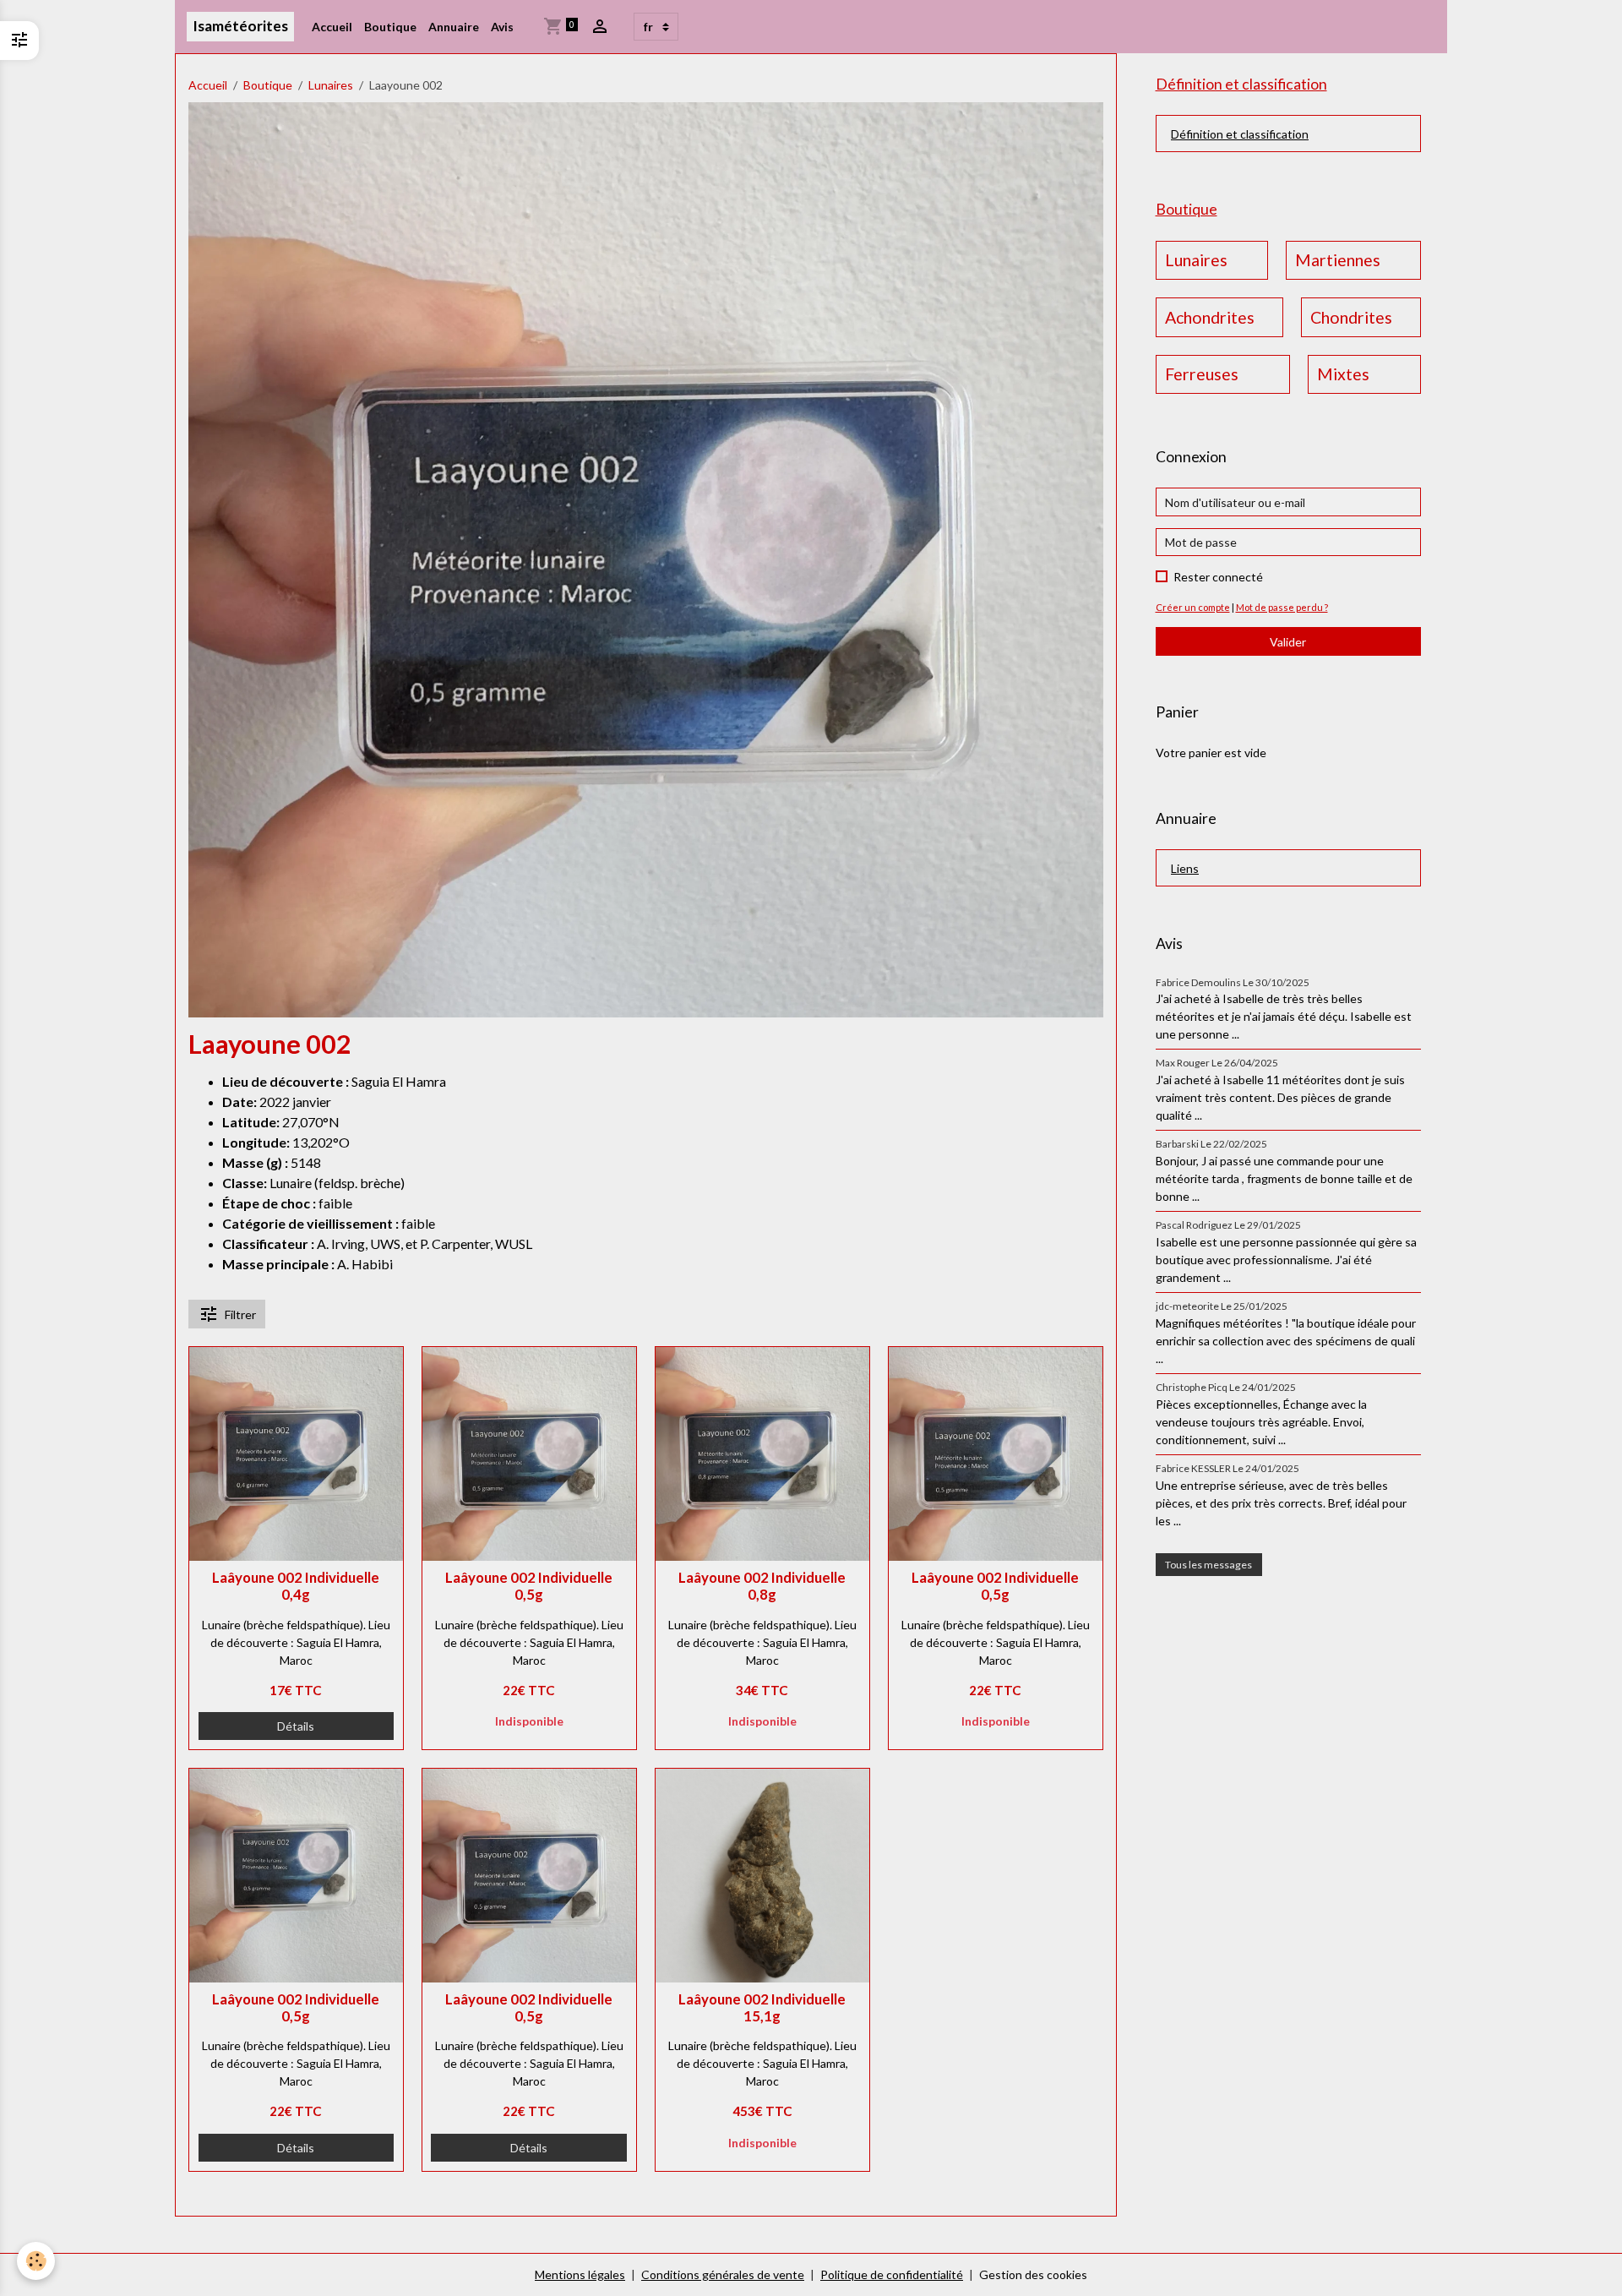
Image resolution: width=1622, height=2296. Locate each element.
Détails (296, 1726)
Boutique (390, 27)
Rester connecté (1218, 577)
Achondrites (1210, 317)
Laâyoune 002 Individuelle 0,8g (762, 1586)
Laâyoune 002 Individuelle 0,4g (296, 1586)
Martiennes (1338, 260)
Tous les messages (1208, 1565)
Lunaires (331, 85)
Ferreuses (1202, 374)
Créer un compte (1193, 607)
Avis (502, 27)
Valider (1288, 642)
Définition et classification (1240, 134)
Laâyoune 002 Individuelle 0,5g (529, 1586)
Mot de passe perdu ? (1282, 607)
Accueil (332, 27)
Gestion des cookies (1033, 2274)
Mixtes (1343, 374)
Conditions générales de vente (723, 2274)
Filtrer (240, 1314)
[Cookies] (36, 2261)
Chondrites (1351, 317)
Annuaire (454, 27)
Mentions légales (580, 2274)
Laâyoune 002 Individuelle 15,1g (762, 2008)
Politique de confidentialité (892, 2274)
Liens (1185, 868)
